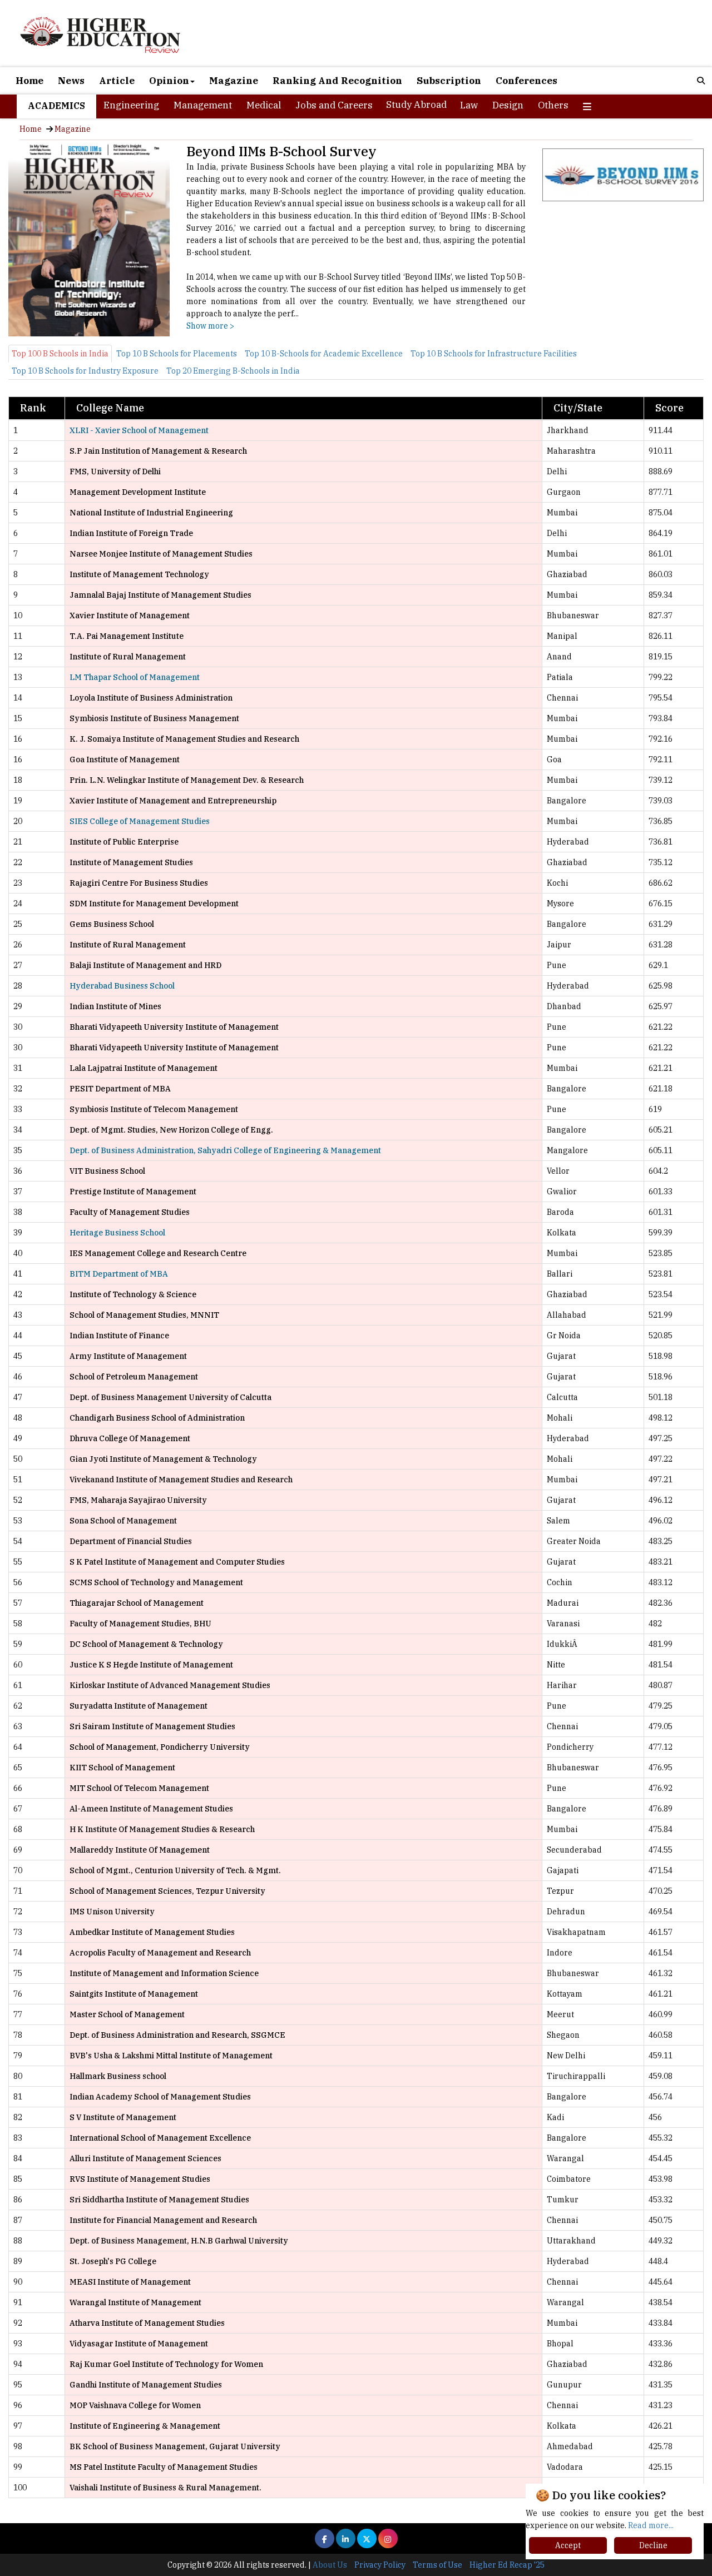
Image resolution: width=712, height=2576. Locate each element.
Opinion (169, 81)
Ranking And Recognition (337, 81)
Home (29, 81)
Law (469, 105)
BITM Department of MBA (119, 1274)
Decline (653, 2545)
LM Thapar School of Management (135, 677)
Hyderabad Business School (122, 986)
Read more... (651, 2525)
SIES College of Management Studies (140, 821)
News (71, 81)
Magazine (234, 81)
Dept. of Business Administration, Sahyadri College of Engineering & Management (225, 1150)
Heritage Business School (117, 1233)
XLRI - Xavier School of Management (139, 430)
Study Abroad (416, 105)
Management (203, 105)
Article (117, 81)
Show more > (210, 326)
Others (553, 105)
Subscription (449, 81)
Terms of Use (437, 2565)
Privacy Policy (380, 2565)
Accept (568, 2545)
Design (508, 105)
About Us (330, 2565)
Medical (264, 105)
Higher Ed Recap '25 (507, 2565)
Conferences (526, 81)
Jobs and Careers (334, 105)
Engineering (131, 105)
